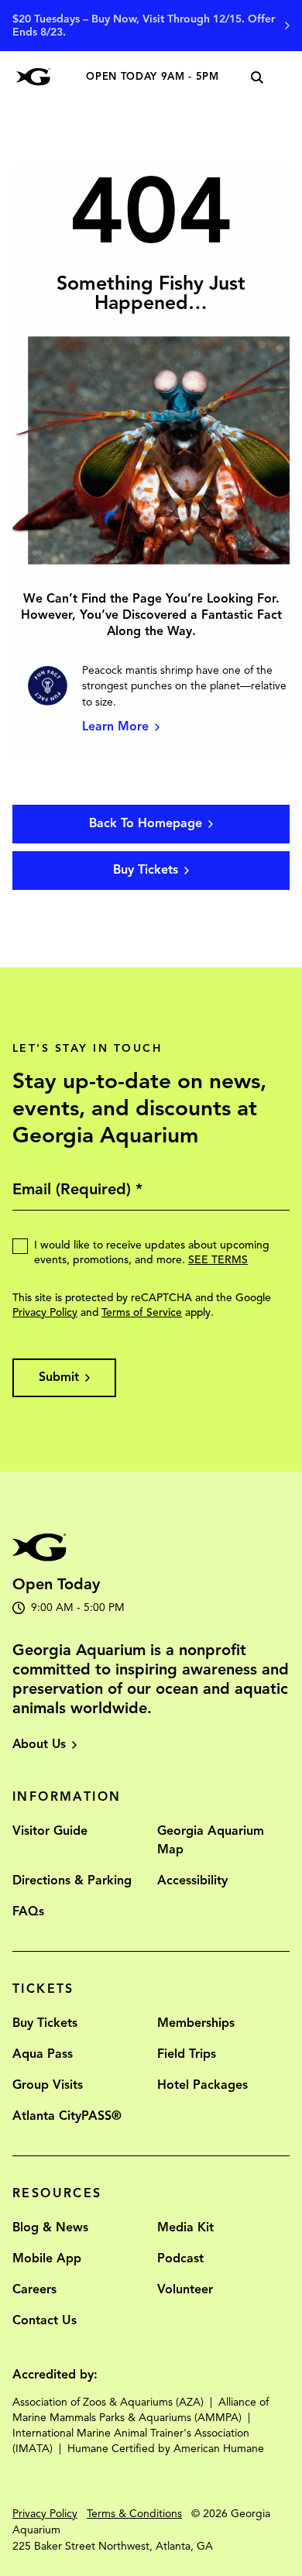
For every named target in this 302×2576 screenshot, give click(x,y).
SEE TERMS (218, 1260)
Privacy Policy (45, 1312)
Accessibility (192, 1880)
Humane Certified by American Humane (166, 2449)
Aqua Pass (43, 2054)
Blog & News (50, 2227)
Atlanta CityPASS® (67, 2116)
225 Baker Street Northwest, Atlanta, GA (113, 2546)
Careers (34, 2289)
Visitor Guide (50, 1831)
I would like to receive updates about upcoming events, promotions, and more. (152, 1252)
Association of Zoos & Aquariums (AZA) (108, 2402)
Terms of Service (142, 1312)
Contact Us (45, 2320)
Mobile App (47, 2258)
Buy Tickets (45, 2023)
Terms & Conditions (134, 2514)
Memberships (196, 2023)
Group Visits (48, 2085)
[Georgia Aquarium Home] (33, 77)
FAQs (28, 1911)
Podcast (180, 2258)
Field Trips (187, 2054)
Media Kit (185, 2227)
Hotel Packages (202, 2085)
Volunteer (185, 2289)
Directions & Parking (72, 1880)
